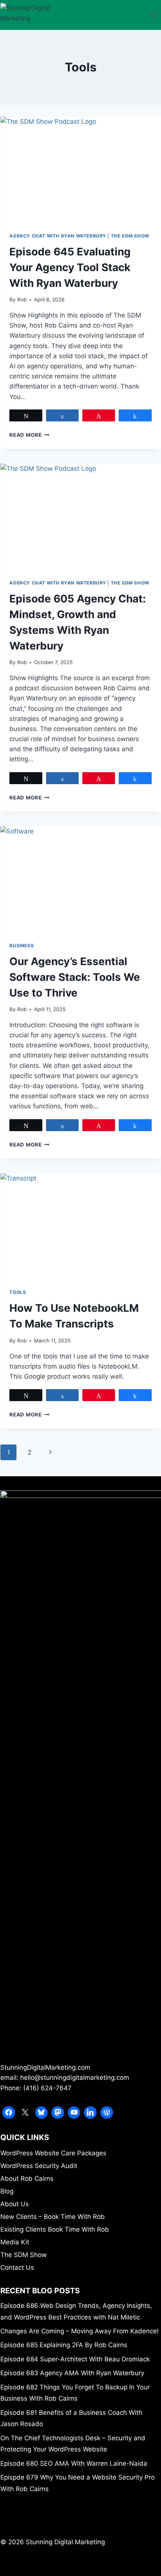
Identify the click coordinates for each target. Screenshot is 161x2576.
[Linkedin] (90, 2113)
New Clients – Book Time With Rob (53, 2217)
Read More (29, 435)
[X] (25, 2113)
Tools (18, 1292)
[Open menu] (154, 15)
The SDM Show (130, 236)
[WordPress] (107, 2113)
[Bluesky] (42, 2113)
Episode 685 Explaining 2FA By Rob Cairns (64, 2345)
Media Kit (15, 2242)
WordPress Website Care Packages (53, 2153)
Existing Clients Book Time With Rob (55, 2229)
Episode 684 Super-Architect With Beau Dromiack (75, 2359)
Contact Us (17, 2268)
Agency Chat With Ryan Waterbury (58, 236)
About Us (15, 2204)
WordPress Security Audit (39, 2166)
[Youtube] (74, 2113)
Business (22, 945)
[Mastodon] (58, 2113)
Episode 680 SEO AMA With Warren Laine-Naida (74, 2463)
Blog (7, 2191)
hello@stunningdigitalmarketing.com (75, 2078)
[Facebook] (9, 2113)
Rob (22, 300)
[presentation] (80, 170)
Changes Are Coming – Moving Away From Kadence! (80, 2331)
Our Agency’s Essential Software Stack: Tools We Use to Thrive (75, 977)
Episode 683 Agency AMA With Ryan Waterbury (72, 2373)
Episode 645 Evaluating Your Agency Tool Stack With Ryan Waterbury (70, 267)
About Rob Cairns (27, 2179)
